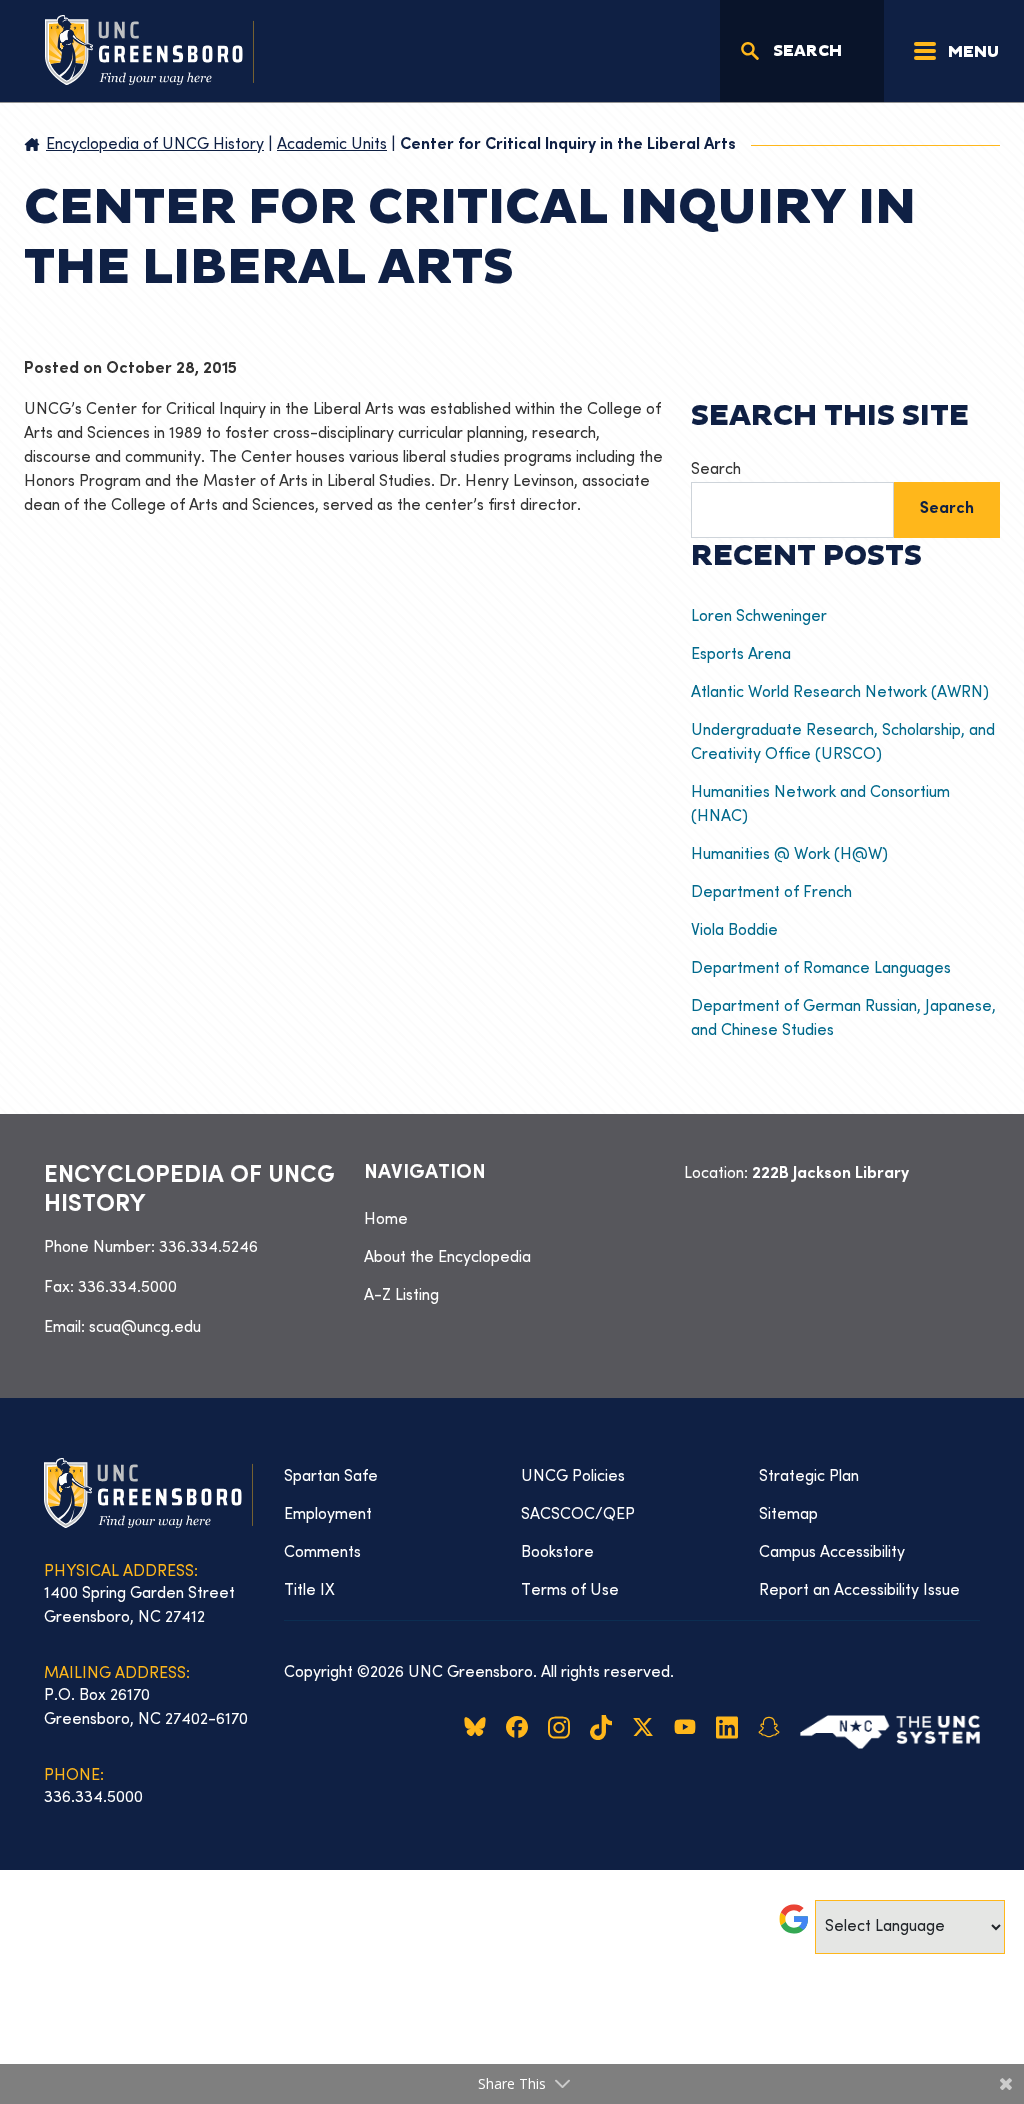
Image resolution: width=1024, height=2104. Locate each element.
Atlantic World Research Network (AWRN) (840, 693)
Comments (322, 1553)
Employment (328, 1515)
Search (716, 470)
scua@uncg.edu (145, 1328)
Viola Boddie (734, 931)
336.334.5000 (127, 1288)
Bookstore (557, 1553)
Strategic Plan (809, 1477)
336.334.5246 (208, 1248)
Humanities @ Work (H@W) (789, 855)
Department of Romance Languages (821, 969)
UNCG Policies (573, 1477)
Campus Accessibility (832, 1553)
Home (386, 1220)
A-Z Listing (401, 1296)
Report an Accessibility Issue (859, 1591)
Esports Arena (741, 655)
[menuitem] (512, 1220)
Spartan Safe (331, 1477)
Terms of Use (570, 1591)
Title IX (309, 1591)
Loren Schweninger (763, 617)
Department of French (771, 893)
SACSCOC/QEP (578, 1515)
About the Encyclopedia (447, 1258)
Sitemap (788, 1515)
